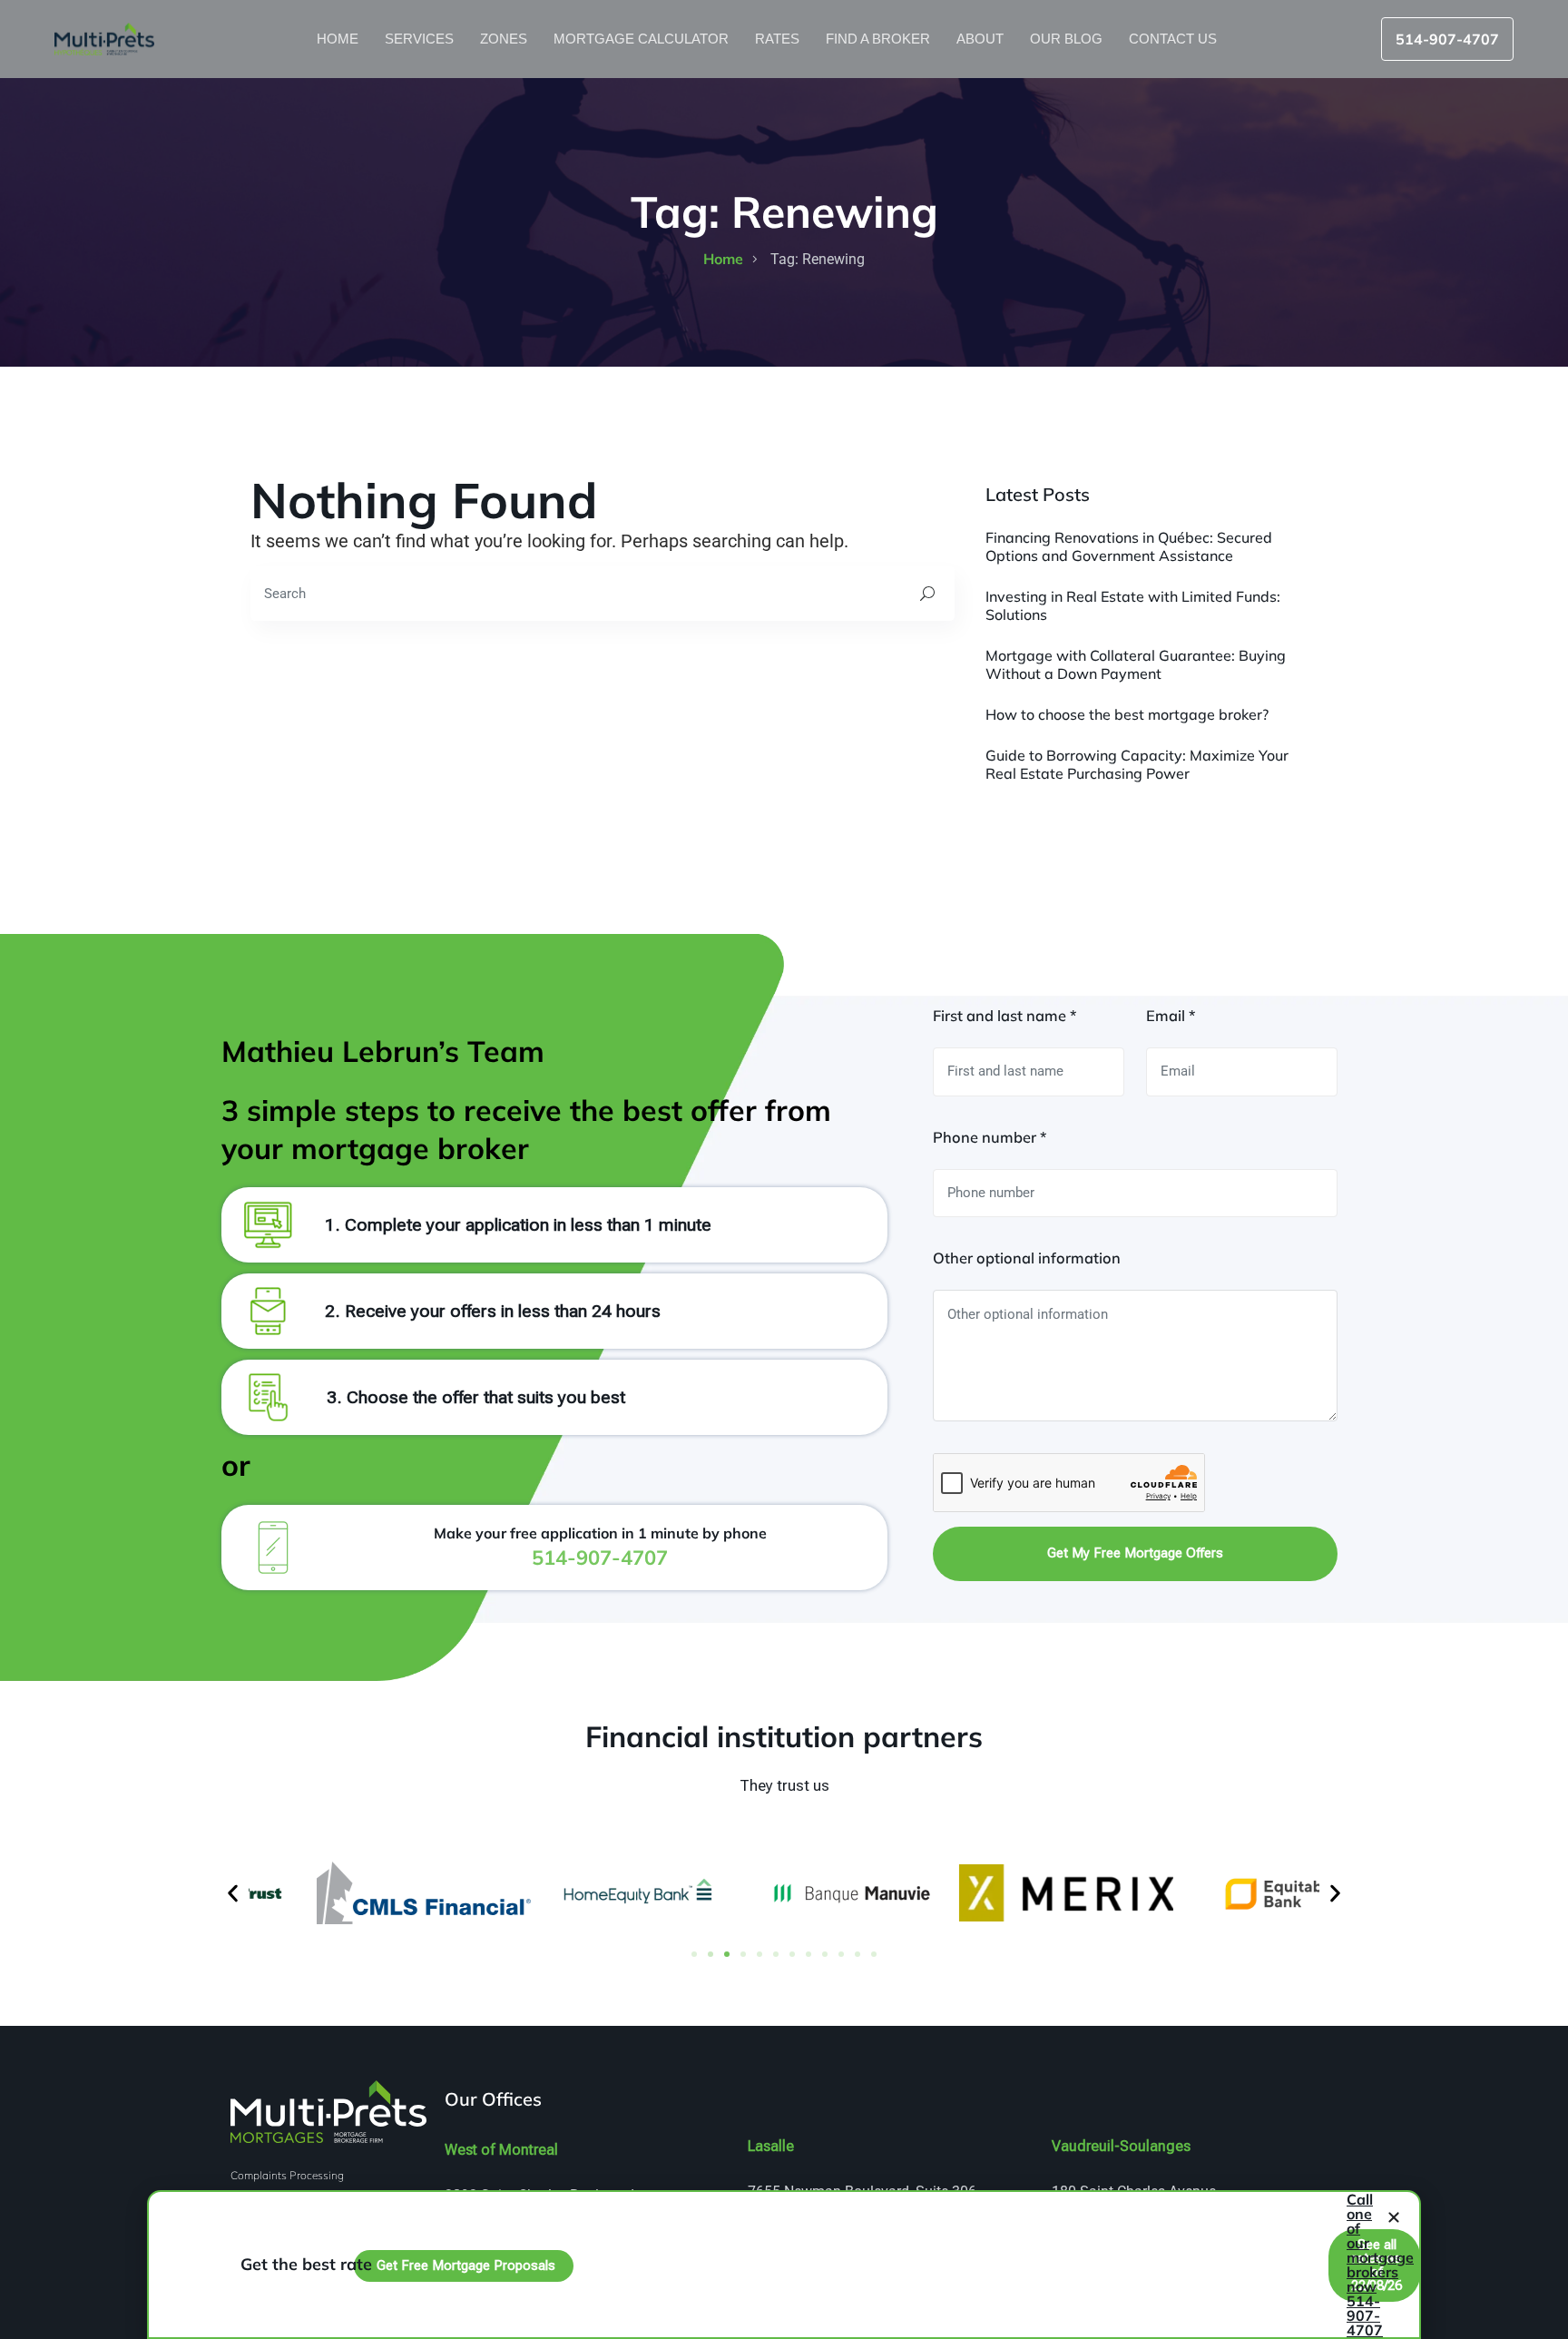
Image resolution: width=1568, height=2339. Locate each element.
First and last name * (1004, 1016)
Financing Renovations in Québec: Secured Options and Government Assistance (1129, 546)
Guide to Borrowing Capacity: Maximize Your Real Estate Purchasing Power (1137, 764)
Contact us (1175, 39)
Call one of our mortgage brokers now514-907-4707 (1380, 2265)
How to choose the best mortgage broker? (1127, 714)
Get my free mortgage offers (1135, 1553)
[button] (233, 1893)
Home (339, 39)
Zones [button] (505, 39)
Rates (779, 39)
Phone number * (990, 1137)
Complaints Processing (287, 2175)
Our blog (1068, 39)
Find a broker (880, 39)
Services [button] (421, 39)
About (982, 39)
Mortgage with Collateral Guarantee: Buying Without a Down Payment (1136, 664)
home (723, 259)
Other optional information (1027, 1258)
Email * (1171, 1016)
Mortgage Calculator (643, 39)
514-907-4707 (1447, 39)
